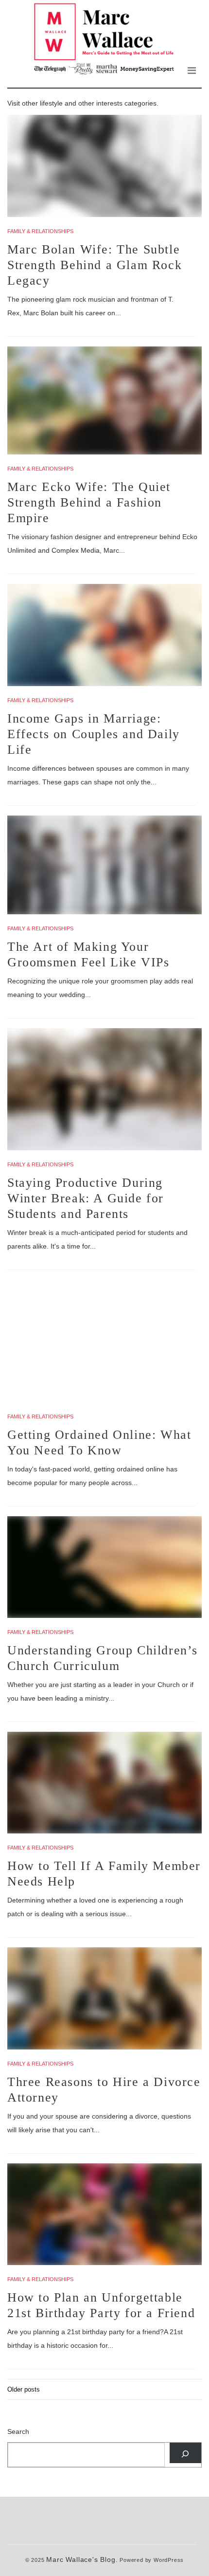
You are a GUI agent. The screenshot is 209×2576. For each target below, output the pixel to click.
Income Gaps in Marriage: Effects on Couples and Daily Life (94, 734)
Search (18, 2431)
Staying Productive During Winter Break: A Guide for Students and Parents (86, 1198)
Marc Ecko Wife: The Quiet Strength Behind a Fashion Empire (89, 502)
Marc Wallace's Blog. (82, 2560)
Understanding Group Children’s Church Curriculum (103, 1658)
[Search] (185, 2453)
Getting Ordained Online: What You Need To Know (99, 1442)
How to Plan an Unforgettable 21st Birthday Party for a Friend (101, 2305)
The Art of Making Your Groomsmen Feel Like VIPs (88, 954)
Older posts (24, 2389)
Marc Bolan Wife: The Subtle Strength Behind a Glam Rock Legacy (95, 265)
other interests (100, 103)
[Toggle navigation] (192, 71)
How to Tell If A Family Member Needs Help (104, 1874)
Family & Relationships (40, 231)
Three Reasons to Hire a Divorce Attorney (104, 2090)
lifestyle (51, 103)
